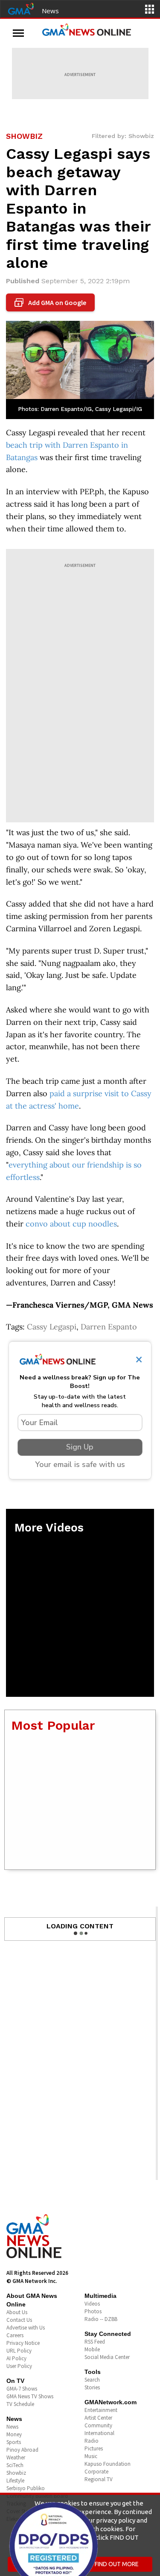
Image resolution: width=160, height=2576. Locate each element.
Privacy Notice (23, 2343)
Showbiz (16, 2473)
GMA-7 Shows (22, 2389)
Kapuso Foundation (108, 2464)
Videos (92, 2304)
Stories (92, 2387)
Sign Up (80, 1447)
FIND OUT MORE (117, 2564)
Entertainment (101, 2410)
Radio (92, 2441)
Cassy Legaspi (52, 1327)
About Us (17, 2312)
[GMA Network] (21, 8)
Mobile (92, 2349)
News (50, 11)
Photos (93, 2311)
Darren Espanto (109, 1327)
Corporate (96, 2472)
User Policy (19, 2366)
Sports (14, 2442)
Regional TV (99, 2479)
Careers (15, 2335)
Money (14, 2434)
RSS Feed (95, 2342)
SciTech (15, 2465)
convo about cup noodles (71, 1224)
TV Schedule (20, 2404)
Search (92, 2380)
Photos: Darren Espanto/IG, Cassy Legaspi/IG (80, 409)
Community (98, 2425)
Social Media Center (107, 2357)
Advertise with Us (26, 2328)
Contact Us (19, 2320)
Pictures (94, 2448)
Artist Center (98, 2418)
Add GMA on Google (51, 303)
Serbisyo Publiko (26, 2488)
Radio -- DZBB (101, 2319)
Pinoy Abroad (22, 2450)
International (99, 2433)
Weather (16, 2457)
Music (91, 2456)
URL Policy (19, 2351)
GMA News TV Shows (30, 2396)
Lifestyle (15, 2481)
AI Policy (16, 2358)
